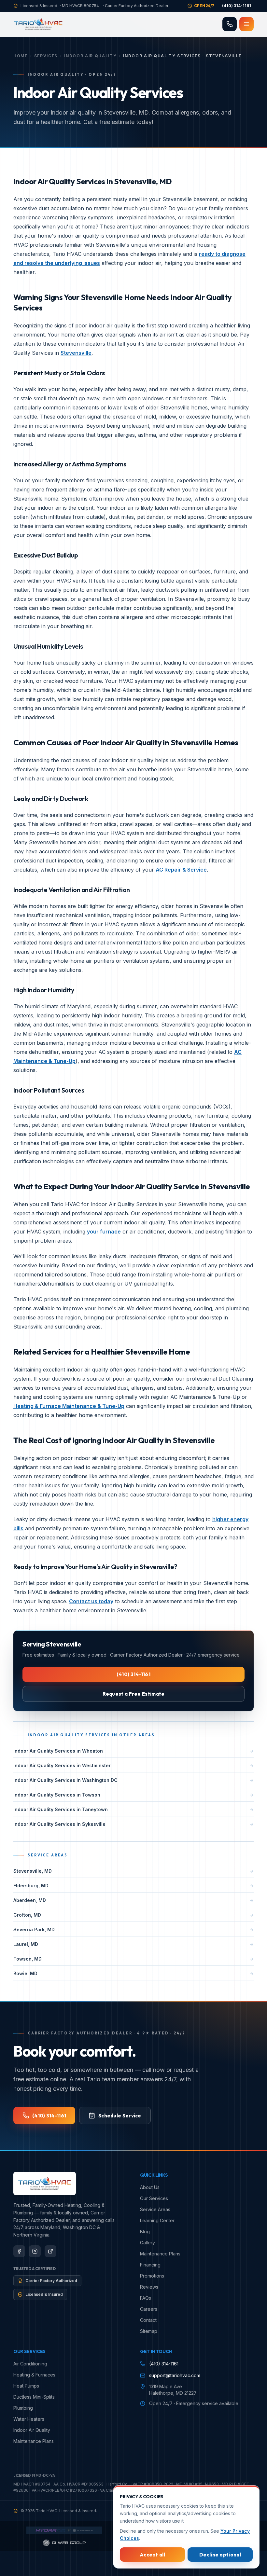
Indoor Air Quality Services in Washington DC (133, 1780)
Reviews (149, 2287)
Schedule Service (120, 2116)
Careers (149, 2309)
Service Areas (155, 2209)
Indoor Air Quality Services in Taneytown (133, 1809)
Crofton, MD (133, 1915)
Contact (148, 2320)
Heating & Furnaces (34, 2375)
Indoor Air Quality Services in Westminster (133, 1765)
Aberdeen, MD (133, 1900)
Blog (145, 2232)
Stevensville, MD (133, 1871)
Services (46, 56)
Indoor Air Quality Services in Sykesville (133, 1824)
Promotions (152, 2276)
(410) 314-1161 (133, 1674)
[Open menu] (246, 24)
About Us (150, 2187)
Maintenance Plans (160, 2254)
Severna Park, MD (133, 1929)
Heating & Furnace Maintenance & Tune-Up (69, 1406)
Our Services (154, 2198)
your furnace (104, 1232)
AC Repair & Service (181, 870)
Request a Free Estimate (134, 1694)
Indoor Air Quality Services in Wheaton (133, 1751)
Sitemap (149, 2331)
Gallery (148, 2243)
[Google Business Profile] (50, 2251)
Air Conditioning (30, 2364)
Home (21, 56)
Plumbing (23, 2408)
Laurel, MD (133, 1944)
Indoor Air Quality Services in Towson (133, 1795)
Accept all (152, 2555)
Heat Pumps (26, 2386)
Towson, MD (133, 1958)
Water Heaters (29, 2419)
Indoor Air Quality (90, 56)
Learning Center (157, 2220)
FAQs (146, 2298)
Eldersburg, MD (133, 1885)
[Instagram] (35, 2251)
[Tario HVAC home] (38, 24)
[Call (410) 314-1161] (230, 24)
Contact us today (91, 1601)
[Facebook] (19, 2251)
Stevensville (76, 353)
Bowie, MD (133, 1973)
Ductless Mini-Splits (34, 2397)
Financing (150, 2265)
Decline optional (220, 2555)
